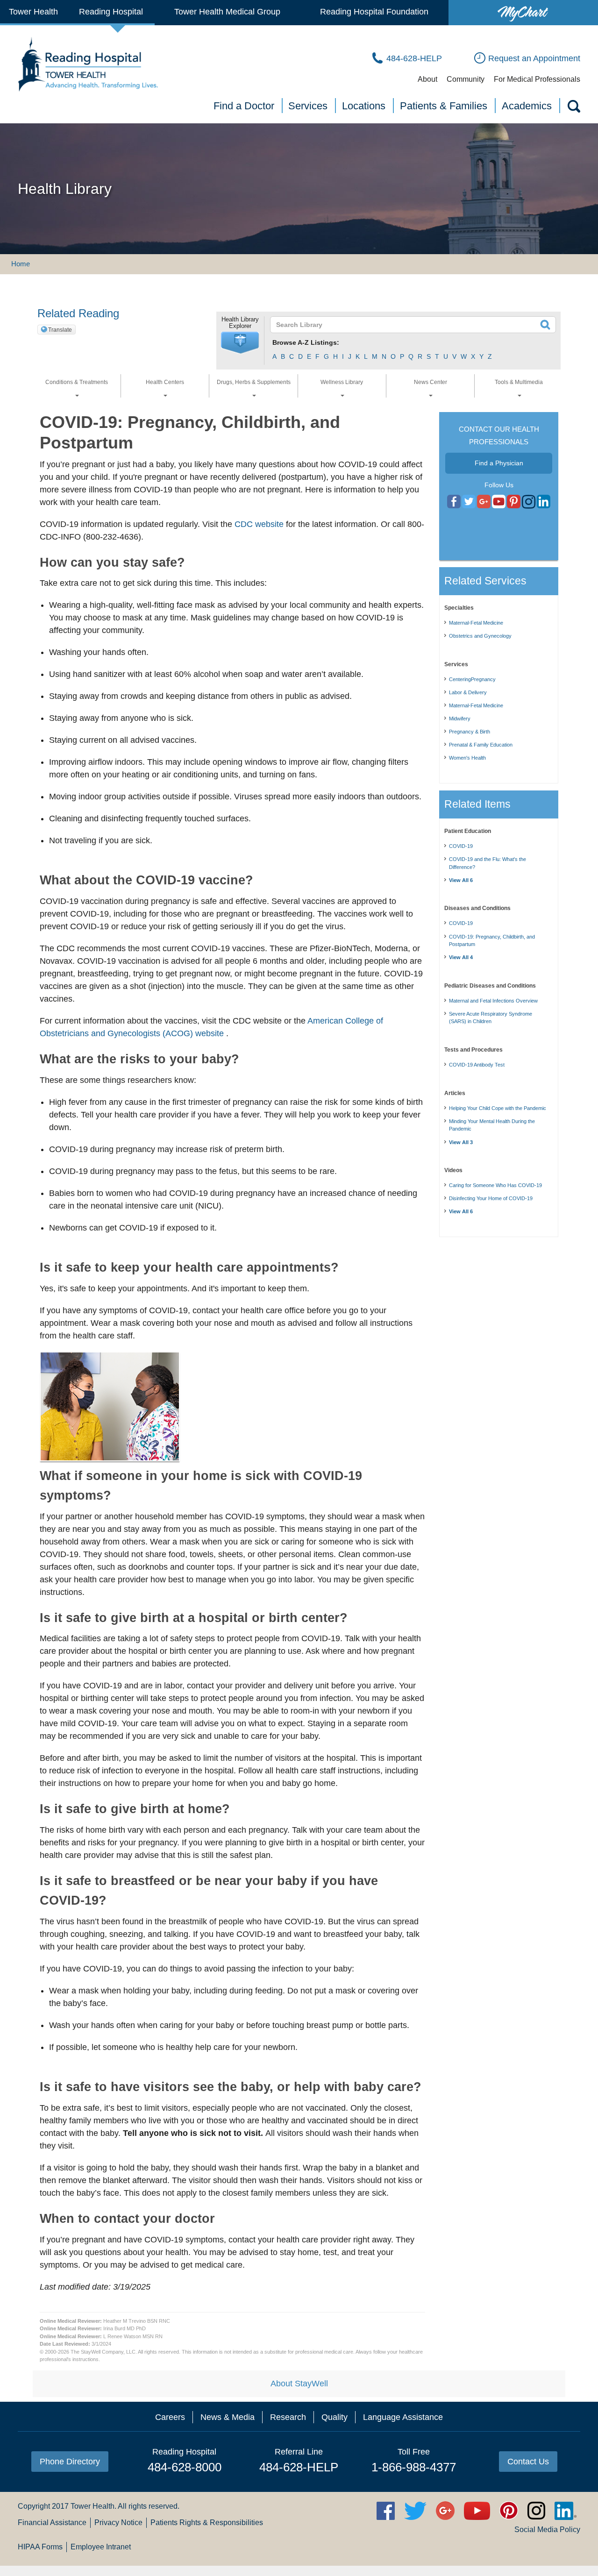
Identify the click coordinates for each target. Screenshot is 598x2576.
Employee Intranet (101, 2547)
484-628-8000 (185, 2467)
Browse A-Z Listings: (306, 342)
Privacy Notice (118, 2523)
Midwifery (460, 719)
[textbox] (407, 325)
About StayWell (299, 2384)
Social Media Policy (547, 2530)
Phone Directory (70, 2462)
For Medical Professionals (537, 79)
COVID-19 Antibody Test (477, 1065)
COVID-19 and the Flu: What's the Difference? (488, 863)
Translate (60, 330)
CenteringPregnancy (472, 679)
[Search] (573, 108)
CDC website (259, 524)
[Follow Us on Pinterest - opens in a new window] (514, 502)
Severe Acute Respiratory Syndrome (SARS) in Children (491, 1018)
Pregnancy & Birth (470, 732)
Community (466, 79)
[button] (240, 343)
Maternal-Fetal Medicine (476, 623)
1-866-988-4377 (414, 2467)
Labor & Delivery (468, 692)
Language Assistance (403, 2417)
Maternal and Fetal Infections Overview (493, 1001)
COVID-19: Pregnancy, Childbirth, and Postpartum (492, 941)
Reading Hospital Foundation (374, 12)
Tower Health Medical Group (227, 12)
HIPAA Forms (40, 2547)
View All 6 (461, 880)
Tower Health (33, 12)
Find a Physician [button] (499, 463)
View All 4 (461, 957)
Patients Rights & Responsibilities (207, 2523)
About (427, 79)
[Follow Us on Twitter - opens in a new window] (469, 502)
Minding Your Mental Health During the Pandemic (492, 1125)
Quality (335, 2417)
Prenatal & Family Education (481, 745)
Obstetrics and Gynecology (480, 636)
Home (21, 264)
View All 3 (461, 1142)
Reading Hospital (111, 12)
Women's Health (467, 758)
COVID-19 (461, 846)
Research (288, 2417)
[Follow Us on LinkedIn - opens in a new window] (544, 502)
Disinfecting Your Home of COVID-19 (491, 1198)
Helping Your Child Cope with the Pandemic (498, 1108)
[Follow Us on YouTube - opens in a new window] (484, 502)
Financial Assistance (52, 2523)
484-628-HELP (299, 2467)
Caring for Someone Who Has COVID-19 (495, 1185)
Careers (170, 2417)
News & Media (228, 2417)
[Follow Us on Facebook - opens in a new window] (454, 502)
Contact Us (528, 2462)
